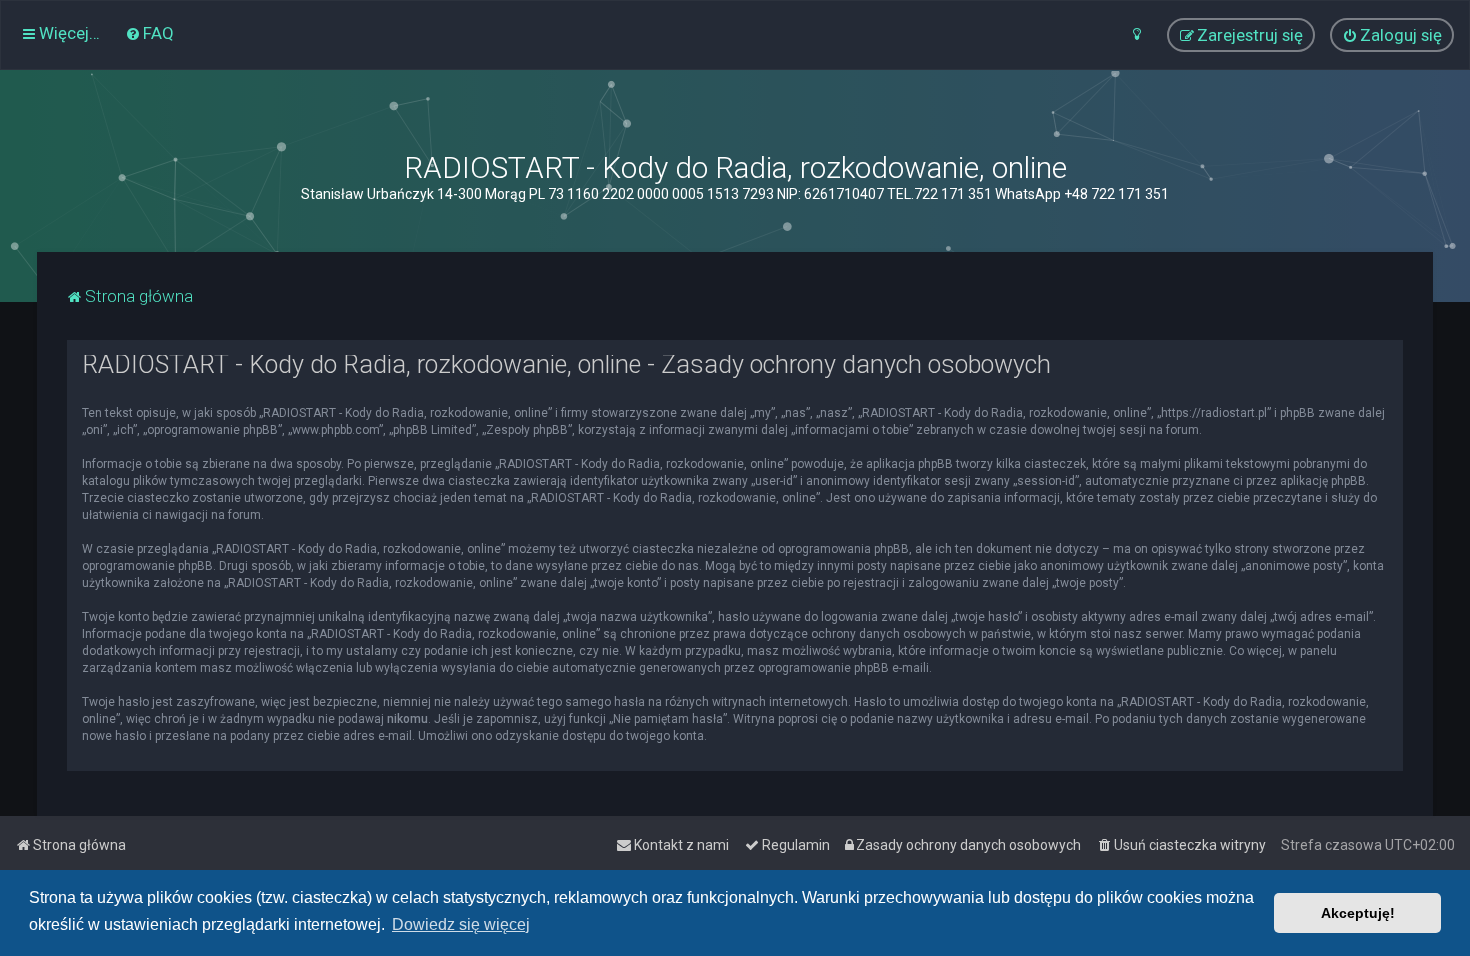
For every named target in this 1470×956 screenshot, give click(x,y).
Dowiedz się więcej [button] (461, 924)
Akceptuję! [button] (1358, 913)
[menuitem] (149, 33)
